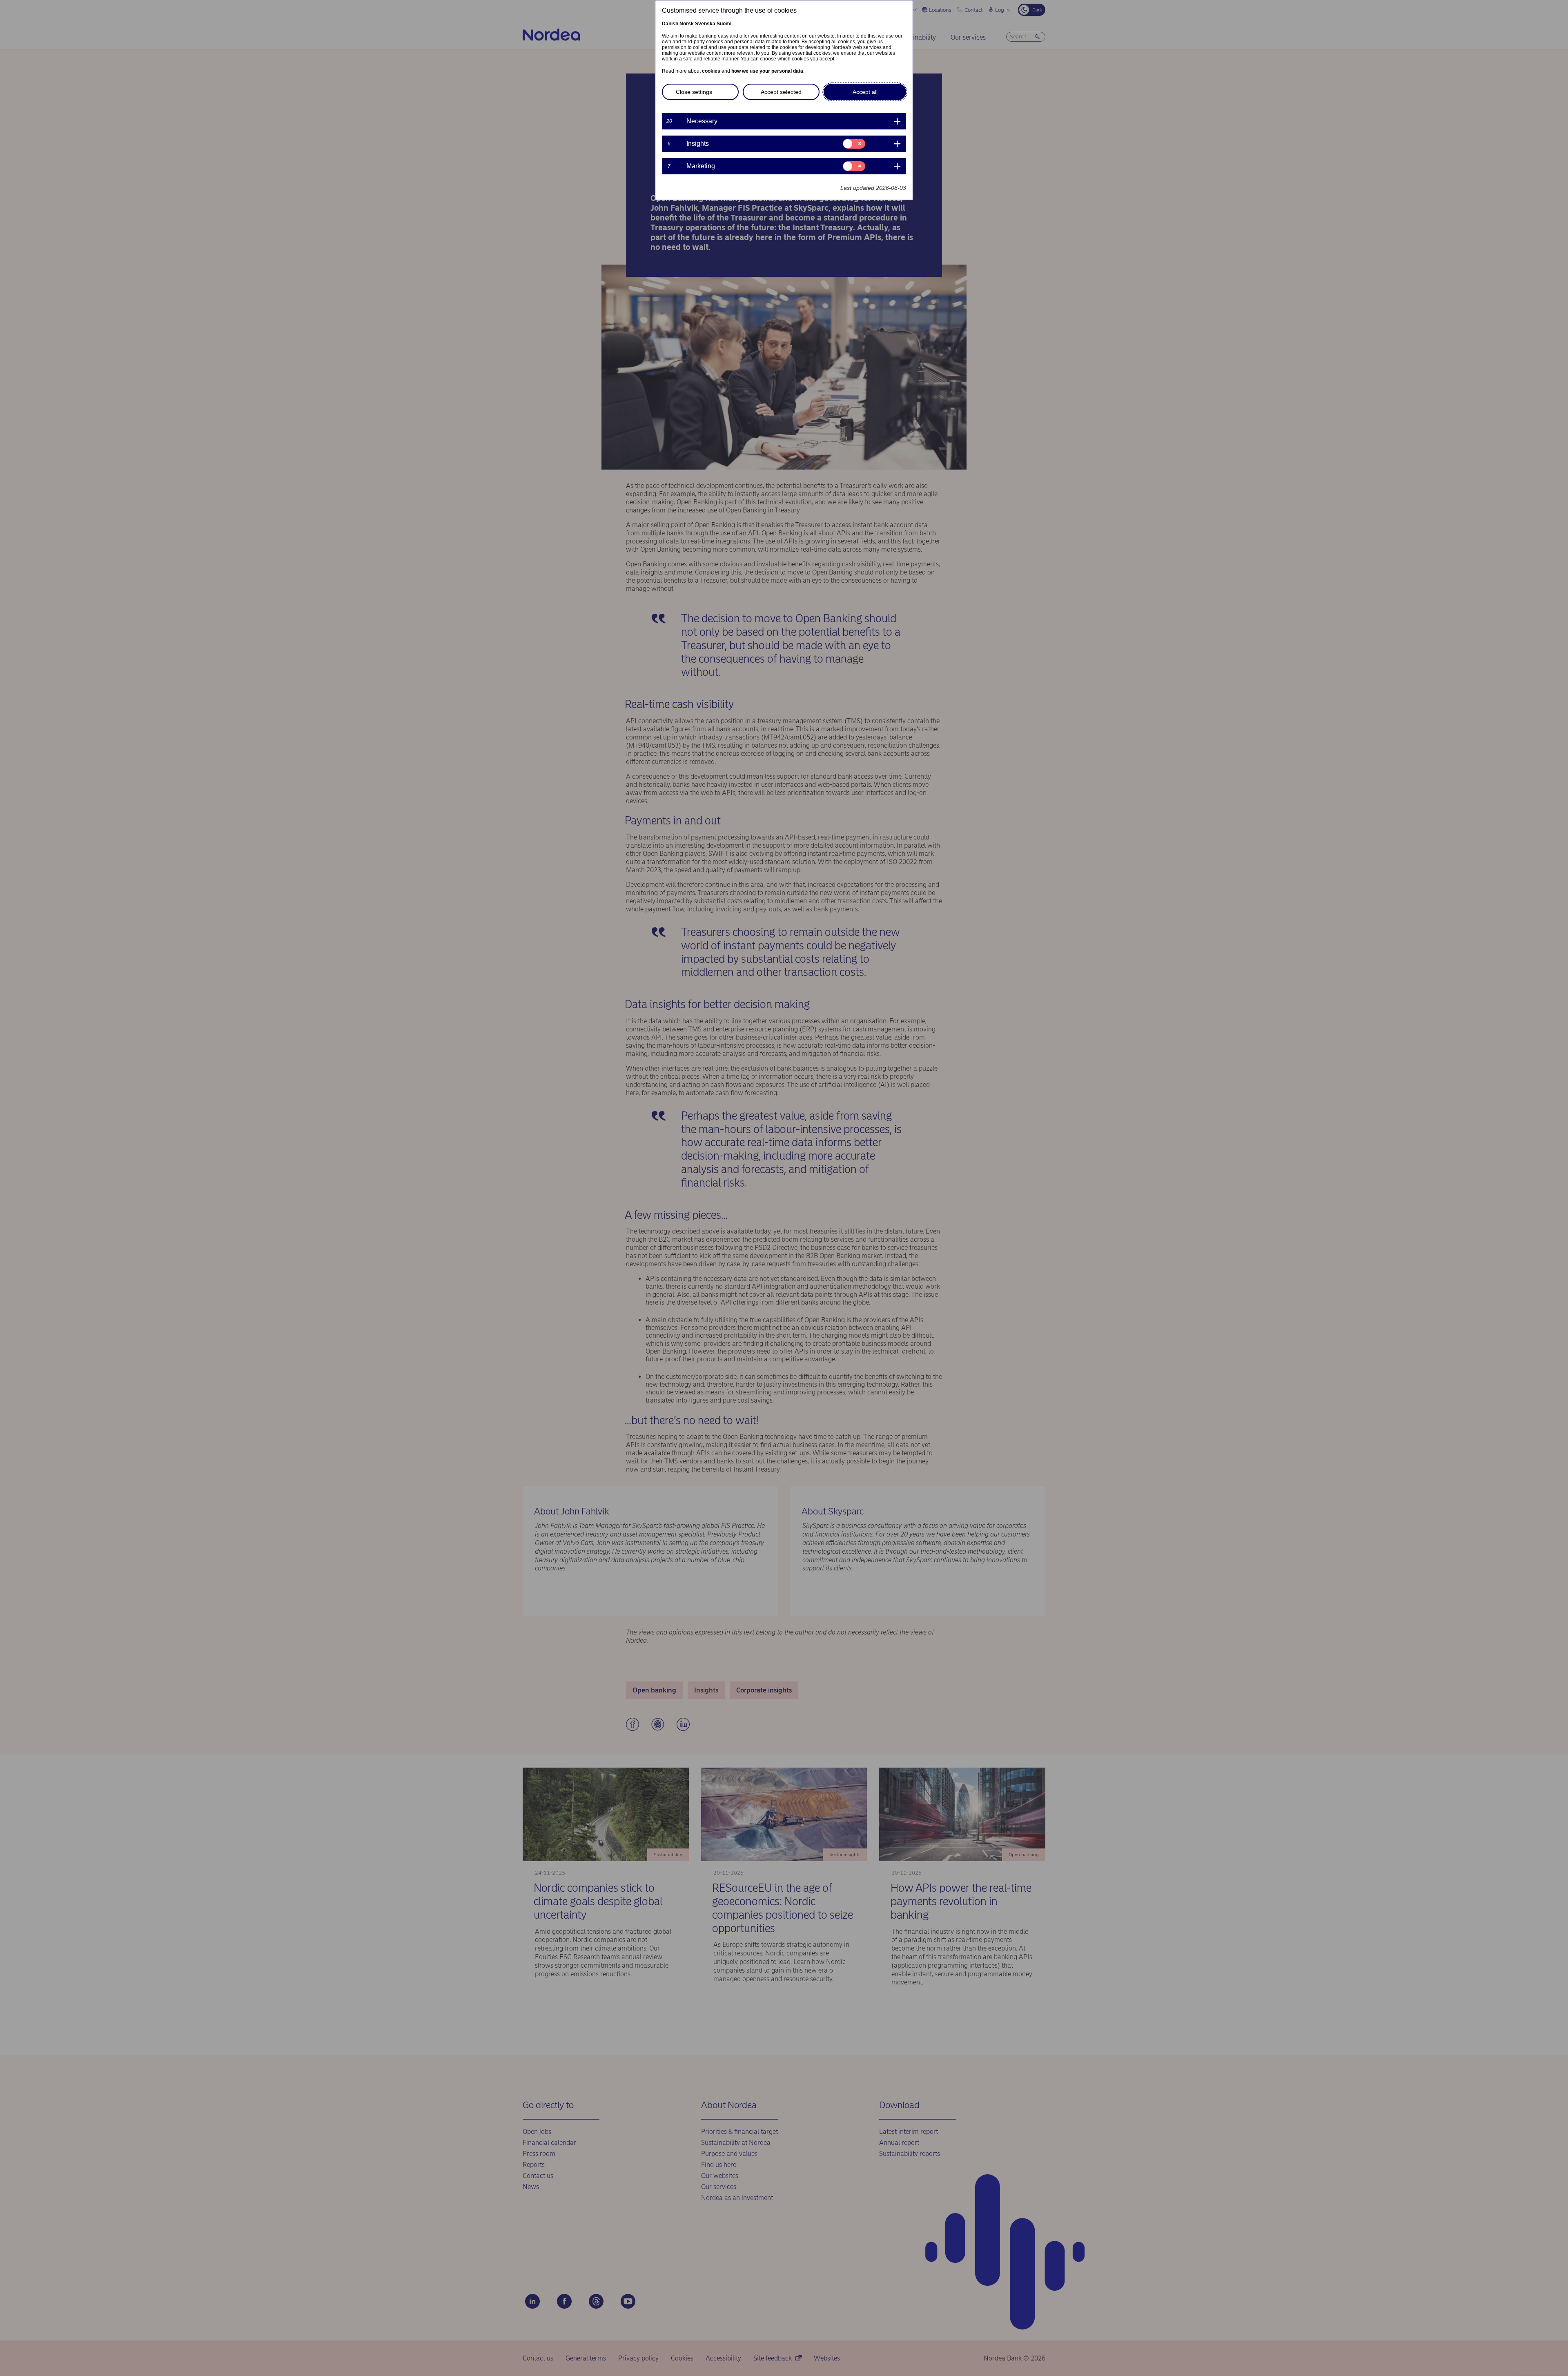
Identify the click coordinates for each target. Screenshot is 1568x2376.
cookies (711, 71)
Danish (670, 24)
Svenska (705, 24)
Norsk (687, 24)
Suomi (724, 24)
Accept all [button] (865, 92)
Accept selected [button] (781, 92)
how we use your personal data (767, 71)
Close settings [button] (694, 92)
